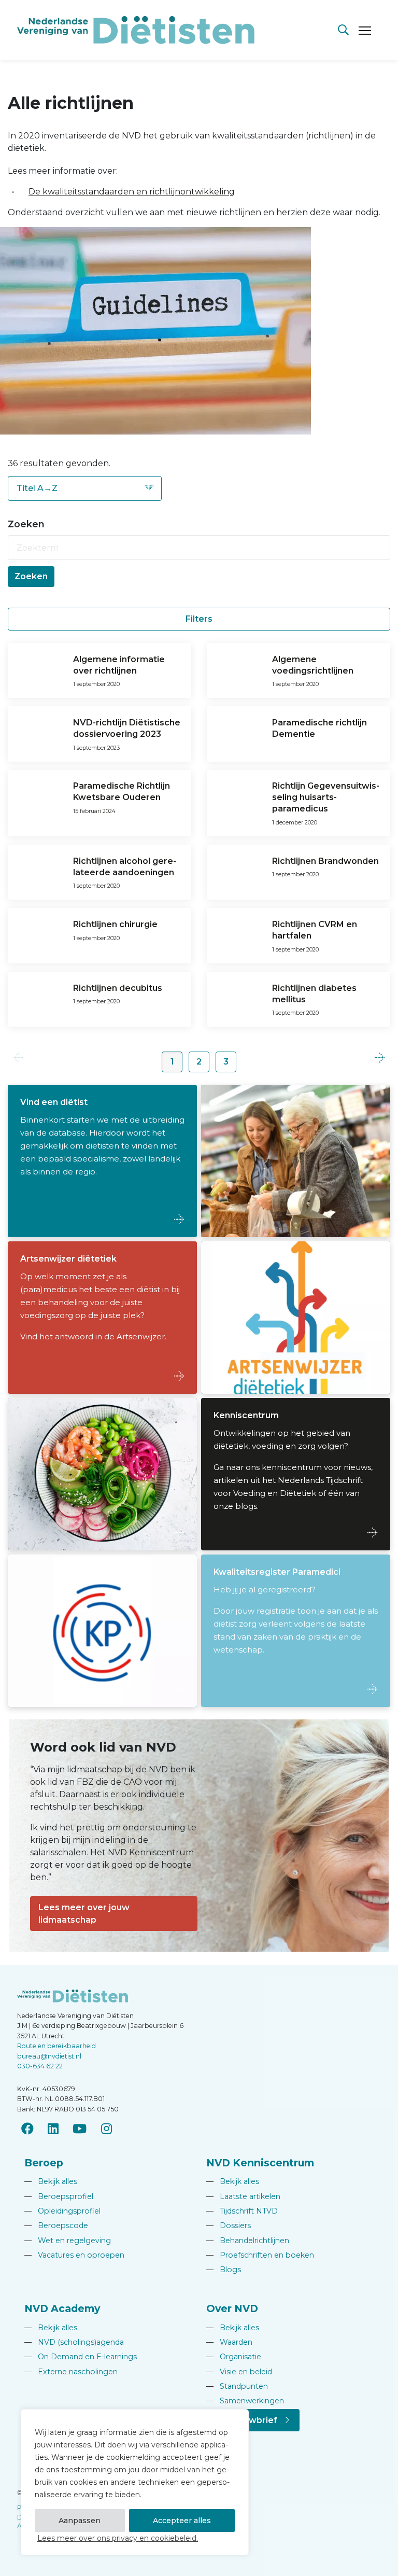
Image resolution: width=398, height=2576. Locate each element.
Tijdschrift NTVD (242, 2211)
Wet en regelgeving (68, 2241)
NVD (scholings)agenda (74, 2342)
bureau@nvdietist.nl (49, 2056)
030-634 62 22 (40, 2066)
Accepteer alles (182, 2521)
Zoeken (31, 576)
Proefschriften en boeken (260, 2255)
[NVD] (136, 29)
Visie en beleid (239, 2372)
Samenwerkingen (245, 2401)
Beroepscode (56, 2225)
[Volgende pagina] (380, 1058)
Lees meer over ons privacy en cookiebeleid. (118, 2538)
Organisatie (234, 2357)
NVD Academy (62, 2308)
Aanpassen (80, 2521)
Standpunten (237, 2386)
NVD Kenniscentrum (260, 2163)
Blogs (224, 2270)
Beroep (44, 2163)
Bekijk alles (51, 2181)
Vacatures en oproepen (74, 2255)
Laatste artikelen (243, 2196)
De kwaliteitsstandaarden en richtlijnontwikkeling (132, 192)
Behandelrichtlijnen (248, 2241)
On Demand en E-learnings (81, 2357)
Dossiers (229, 2225)
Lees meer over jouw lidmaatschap (84, 1914)
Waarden (229, 2342)
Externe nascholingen (71, 2372)
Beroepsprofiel (59, 2196)
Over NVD (232, 2308)
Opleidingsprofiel (62, 2211)
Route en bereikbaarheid (56, 2046)
